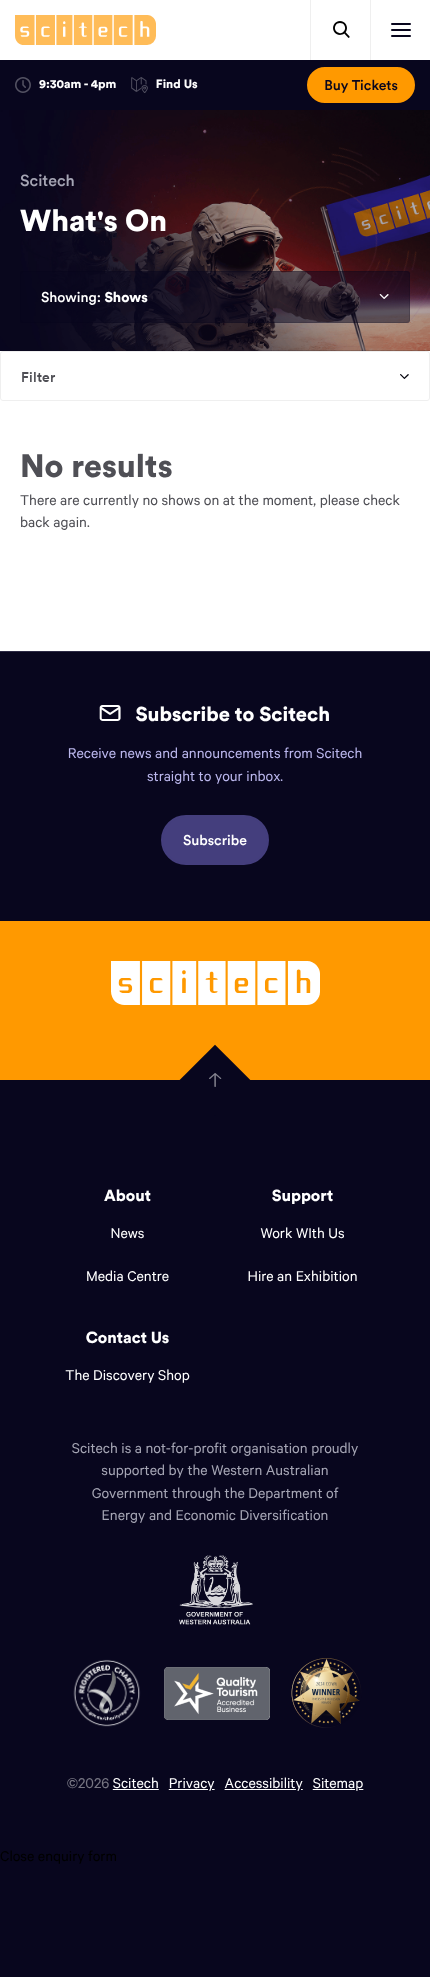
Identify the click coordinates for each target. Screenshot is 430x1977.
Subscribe (215, 840)
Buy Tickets (361, 85)
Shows (125, 297)
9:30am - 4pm (77, 84)
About (127, 1196)
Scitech (47, 181)
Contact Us (128, 1338)
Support (302, 1196)
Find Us (177, 85)
